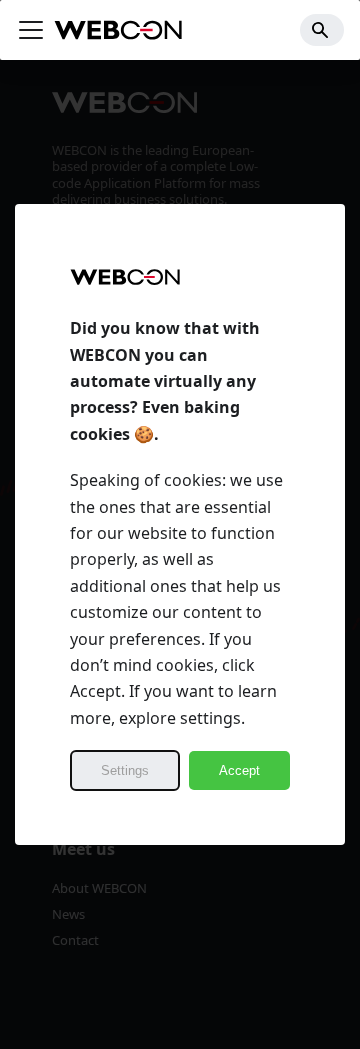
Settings (125, 770)
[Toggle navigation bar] (31, 30)
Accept (239, 770)
